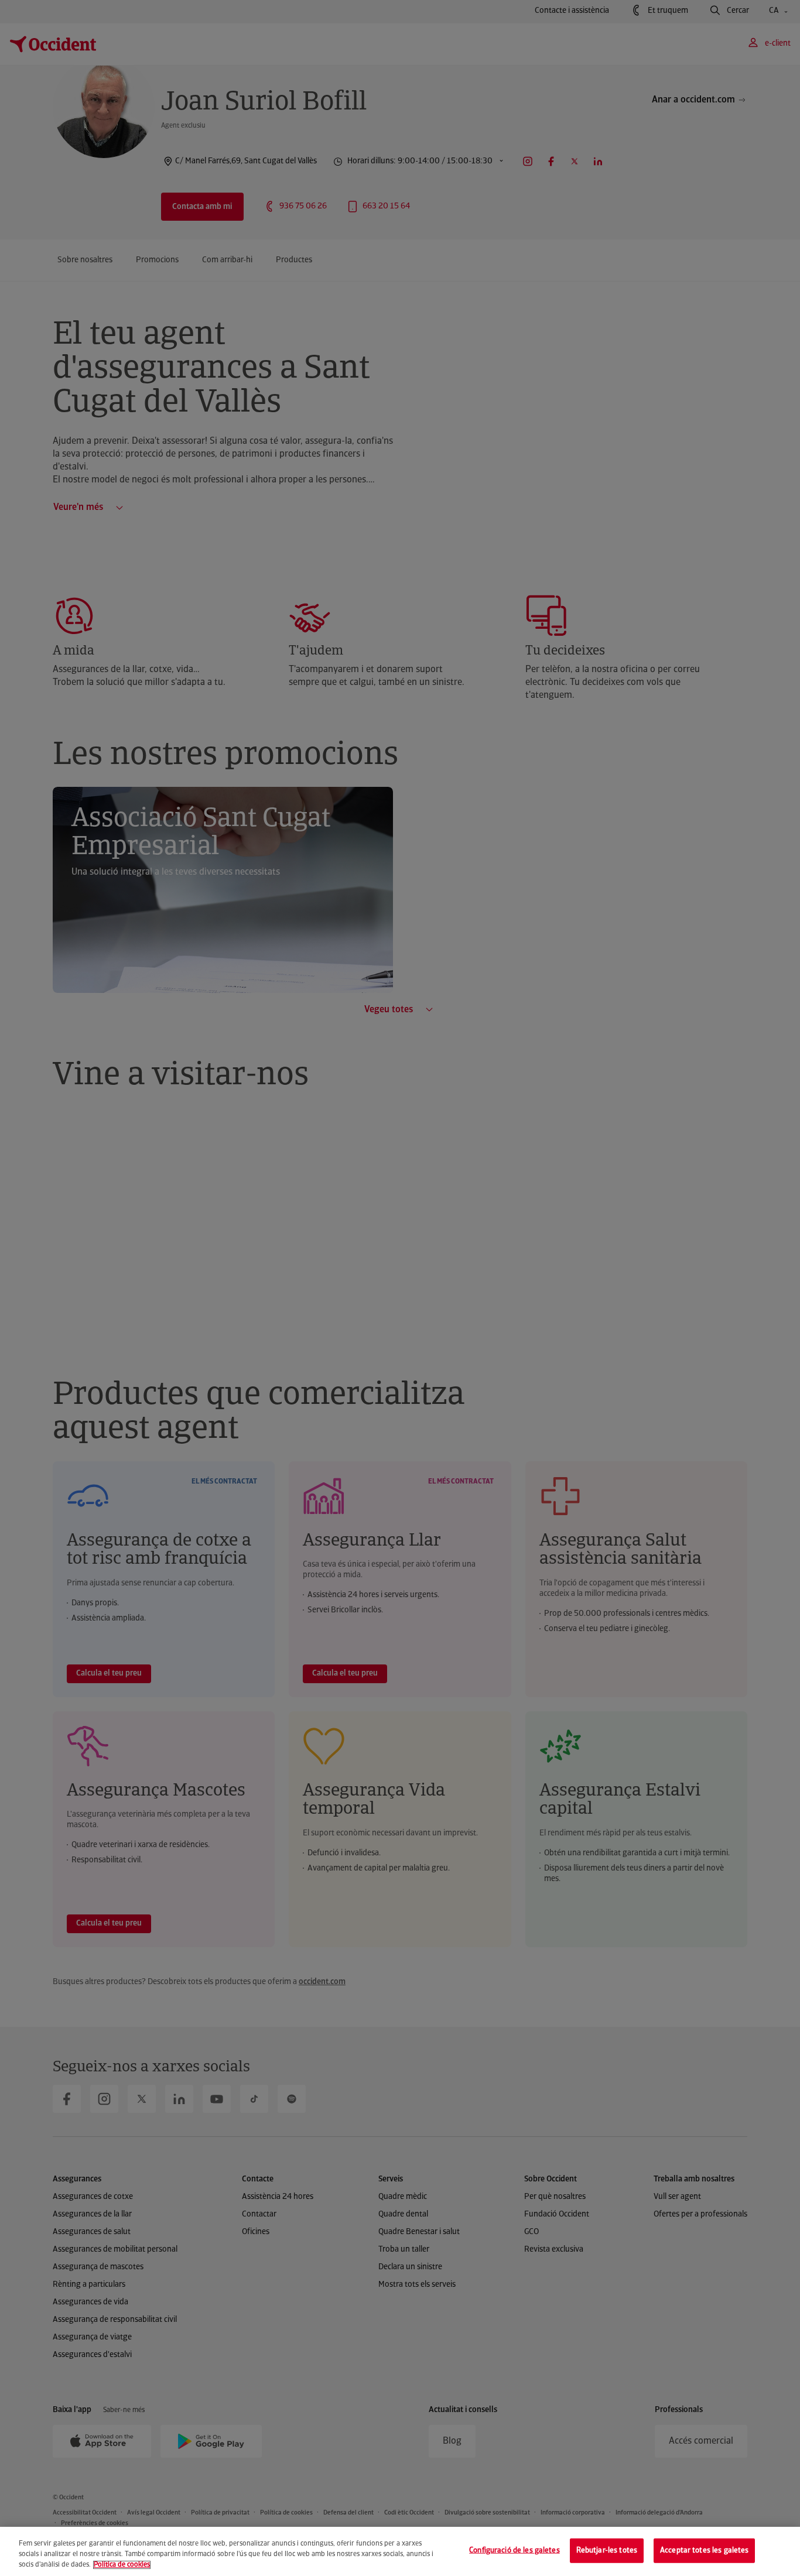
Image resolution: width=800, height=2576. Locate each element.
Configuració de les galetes (514, 2551)
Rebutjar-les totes (607, 2551)
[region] (400, 2551)
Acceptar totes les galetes (704, 2551)
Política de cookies (122, 2565)
